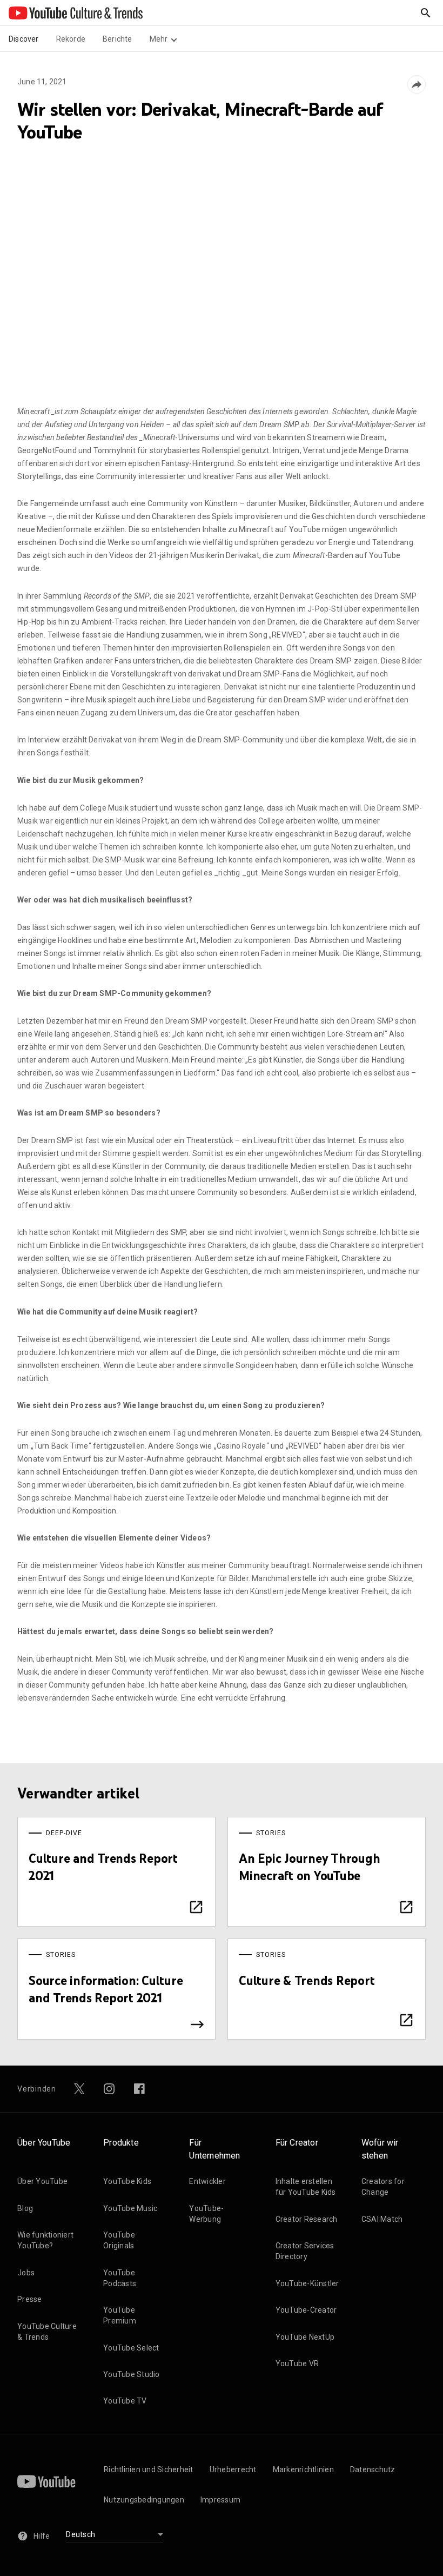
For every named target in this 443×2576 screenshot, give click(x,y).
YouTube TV (125, 2401)
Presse (30, 2299)
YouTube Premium (120, 2315)
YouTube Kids (127, 2181)
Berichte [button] (118, 39)
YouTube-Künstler (307, 2283)
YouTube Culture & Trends (47, 2332)
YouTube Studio (132, 2374)
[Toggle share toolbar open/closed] (417, 84)
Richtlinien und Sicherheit (149, 2469)
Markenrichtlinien (303, 2469)
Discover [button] (24, 39)
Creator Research (307, 2219)
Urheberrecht (233, 2469)
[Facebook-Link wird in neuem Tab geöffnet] (139, 2089)
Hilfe (42, 2536)
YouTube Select (131, 2348)
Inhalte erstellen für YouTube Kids (306, 2187)
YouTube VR (297, 2363)
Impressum (220, 2500)
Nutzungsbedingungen (144, 2500)
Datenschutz (373, 2469)
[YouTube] (46, 2481)
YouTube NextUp (305, 2337)
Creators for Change (383, 2187)
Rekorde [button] (71, 39)
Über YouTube (42, 2181)
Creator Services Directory (305, 2251)
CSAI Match (382, 2219)
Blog (25, 2208)
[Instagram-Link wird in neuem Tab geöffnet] (109, 2089)
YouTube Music (130, 2208)
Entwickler (207, 2181)
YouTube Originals (119, 2240)
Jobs (26, 2273)
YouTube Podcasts (120, 2278)
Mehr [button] (159, 39)
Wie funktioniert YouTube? (45, 2240)
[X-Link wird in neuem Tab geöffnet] (79, 2089)
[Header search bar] (426, 13)
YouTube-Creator (306, 2310)
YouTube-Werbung (206, 2214)
